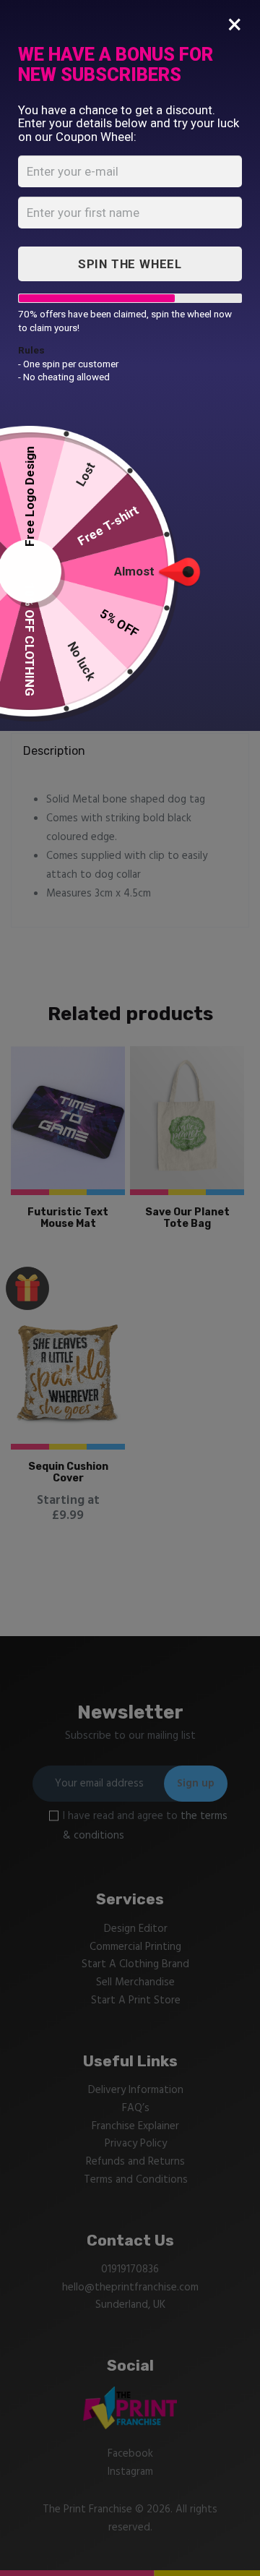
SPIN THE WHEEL (130, 264)
